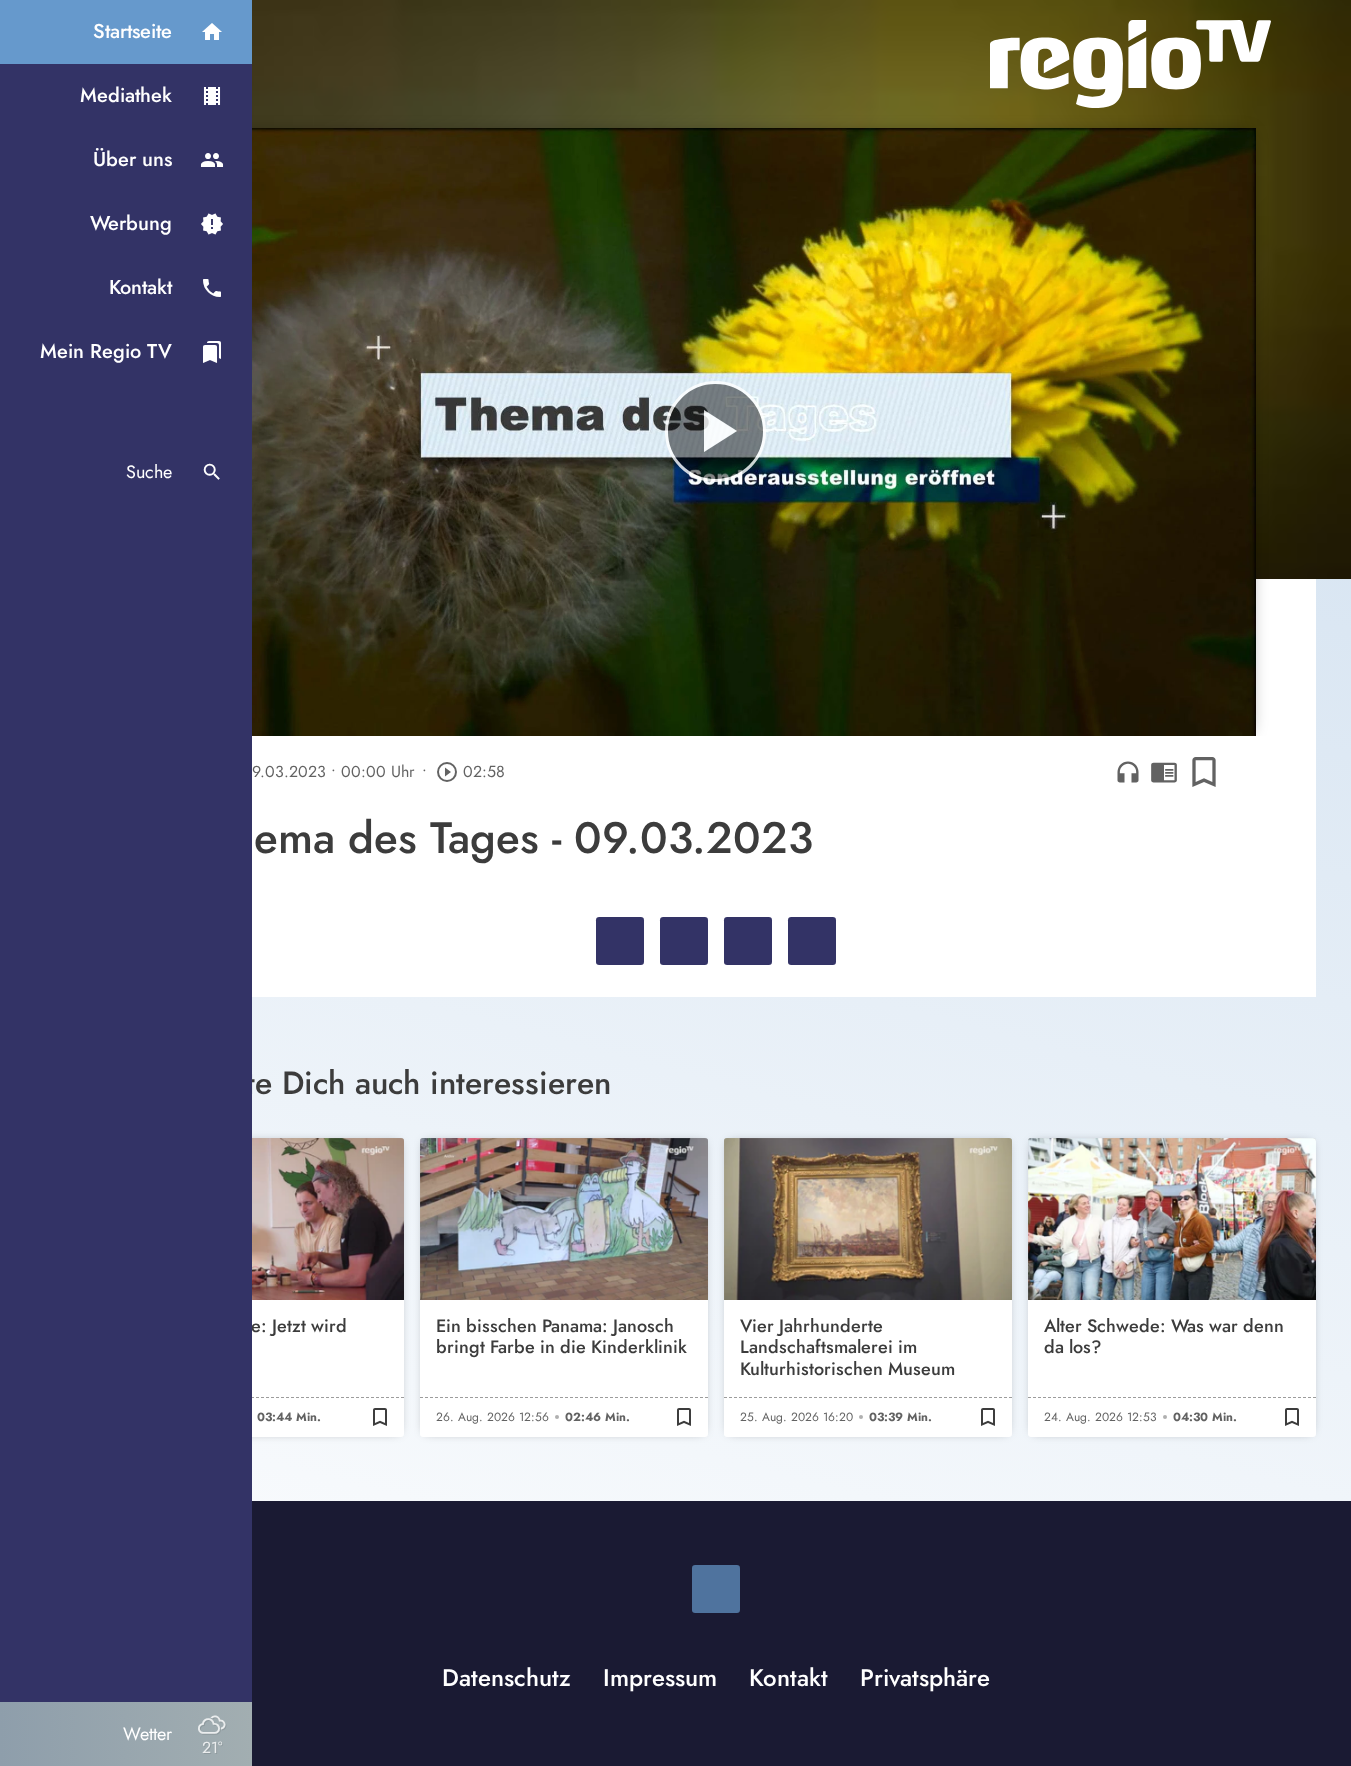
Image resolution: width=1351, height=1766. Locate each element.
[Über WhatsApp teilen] (748, 941)
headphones (1128, 772)
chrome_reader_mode (1164, 772)
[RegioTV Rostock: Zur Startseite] (1130, 64)
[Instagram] (716, 1589)
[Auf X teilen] (684, 941)
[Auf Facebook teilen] (620, 941)
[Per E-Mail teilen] (812, 941)
